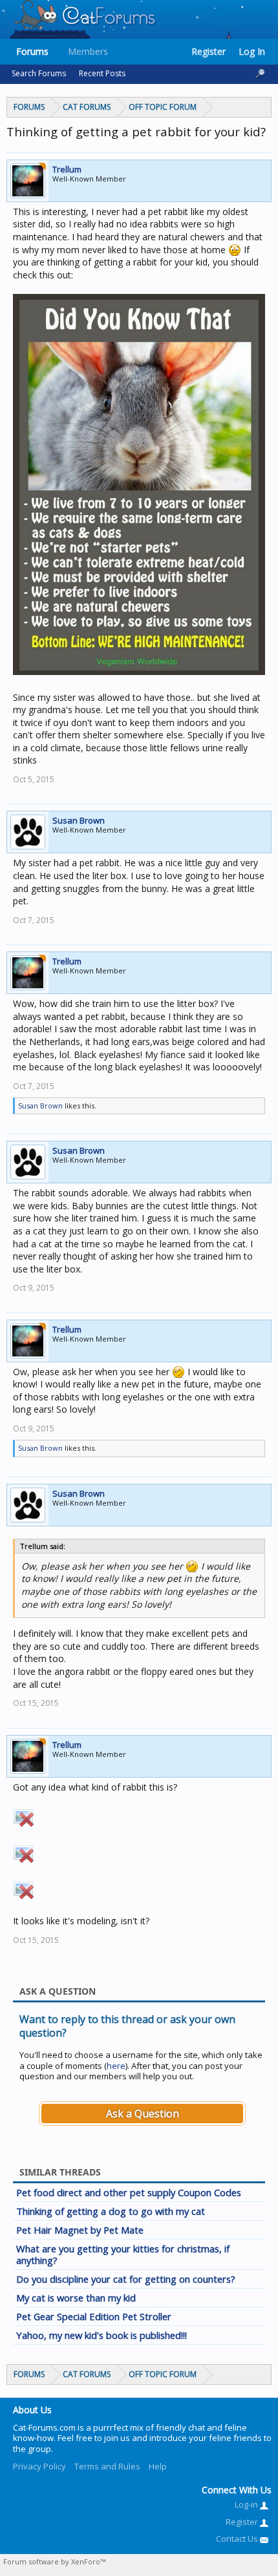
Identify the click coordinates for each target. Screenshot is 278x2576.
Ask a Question (143, 2114)
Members (88, 51)
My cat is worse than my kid (76, 2298)
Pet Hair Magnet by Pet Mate (80, 2230)
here (116, 2066)
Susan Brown (79, 820)
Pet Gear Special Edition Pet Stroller (94, 2316)
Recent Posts (102, 73)
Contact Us (238, 2539)
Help (158, 2466)
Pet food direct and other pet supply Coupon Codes (129, 2192)
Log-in (247, 2504)
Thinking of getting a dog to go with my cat (111, 2211)
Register (208, 51)
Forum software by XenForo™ (54, 2561)
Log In (252, 51)
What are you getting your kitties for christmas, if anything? (123, 2254)
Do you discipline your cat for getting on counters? (126, 2279)
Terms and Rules (107, 2466)
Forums (32, 51)
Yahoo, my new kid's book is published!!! (102, 2335)
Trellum (67, 169)
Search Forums (39, 73)
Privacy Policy (39, 2466)
